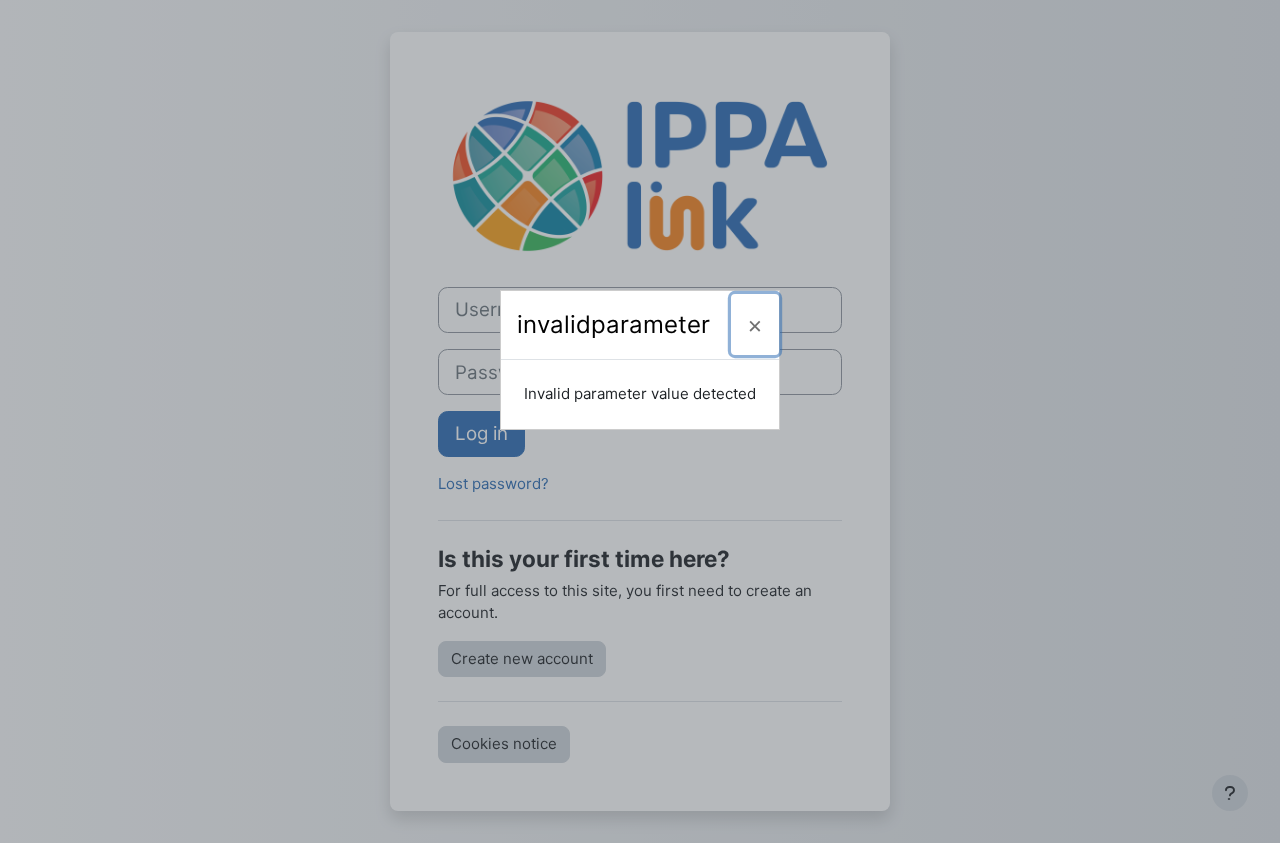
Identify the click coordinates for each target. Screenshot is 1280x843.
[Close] (755, 324)
